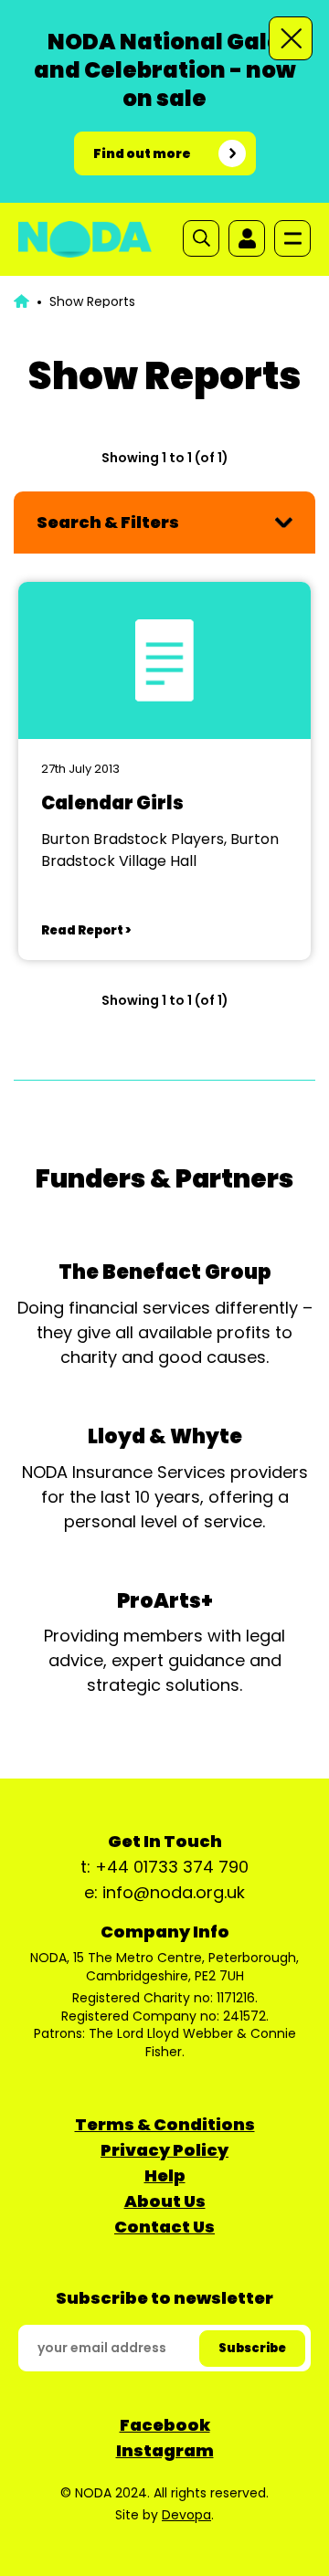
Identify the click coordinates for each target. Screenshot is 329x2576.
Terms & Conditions (165, 2124)
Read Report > (86, 930)
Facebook (165, 2425)
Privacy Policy (164, 2150)
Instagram (165, 2450)
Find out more (142, 153)
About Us (165, 2201)
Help (165, 2175)
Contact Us (164, 2227)
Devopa (186, 2515)
